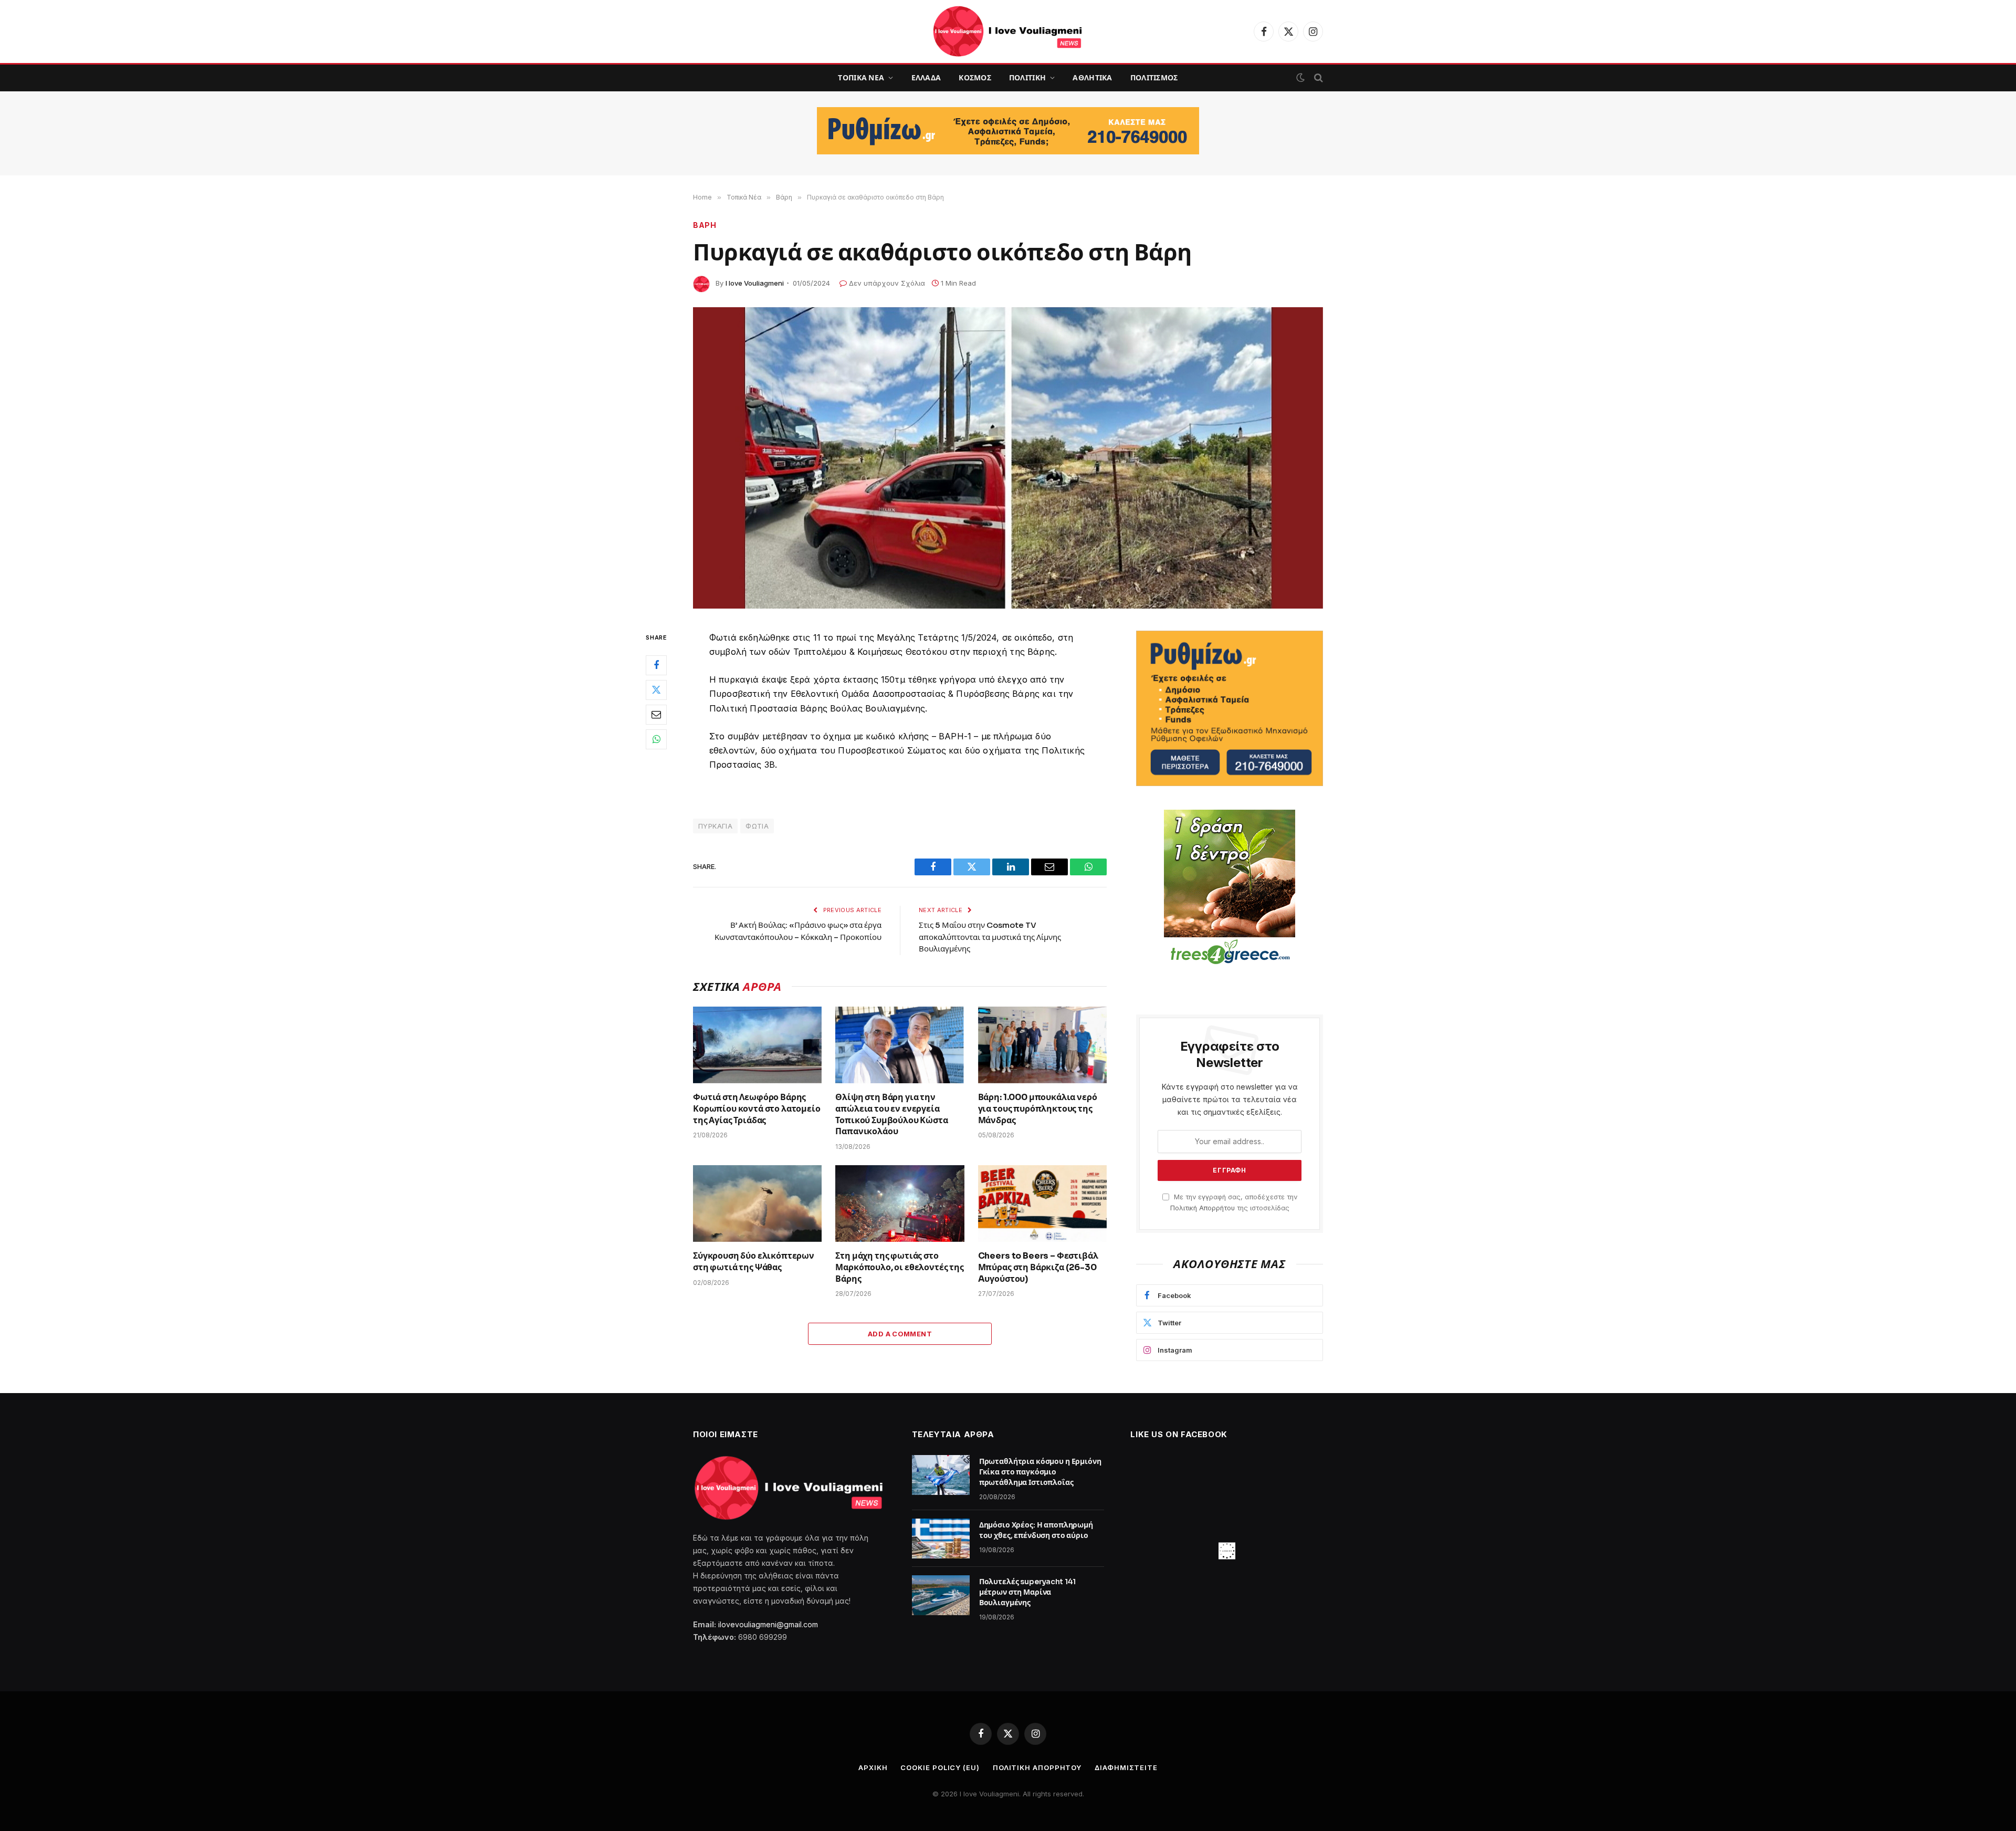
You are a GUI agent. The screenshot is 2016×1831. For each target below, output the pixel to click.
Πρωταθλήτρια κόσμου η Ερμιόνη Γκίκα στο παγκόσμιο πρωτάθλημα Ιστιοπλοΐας (1040, 1472)
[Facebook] (656, 665)
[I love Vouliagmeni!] (1008, 32)
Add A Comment (900, 1334)
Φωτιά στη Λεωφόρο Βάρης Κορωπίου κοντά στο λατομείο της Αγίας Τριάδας (757, 1109)
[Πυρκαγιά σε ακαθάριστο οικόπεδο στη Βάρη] (1008, 458)
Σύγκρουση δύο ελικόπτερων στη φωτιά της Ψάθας (754, 1262)
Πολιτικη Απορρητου (1037, 1767)
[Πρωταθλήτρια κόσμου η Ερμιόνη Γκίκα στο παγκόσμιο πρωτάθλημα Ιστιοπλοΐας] (941, 1475)
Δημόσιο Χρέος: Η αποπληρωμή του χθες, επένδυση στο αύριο (1036, 1530)
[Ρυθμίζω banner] (1008, 131)
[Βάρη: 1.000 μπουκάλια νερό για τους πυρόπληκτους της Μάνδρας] (1042, 1045)
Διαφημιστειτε (1126, 1767)
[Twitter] (656, 689)
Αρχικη (873, 1767)
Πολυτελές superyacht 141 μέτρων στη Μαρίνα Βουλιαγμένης (1028, 1592)
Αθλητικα (1092, 78)
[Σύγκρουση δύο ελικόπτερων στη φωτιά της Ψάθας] (757, 1204)
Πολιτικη (1027, 78)
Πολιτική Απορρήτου (1203, 1208)
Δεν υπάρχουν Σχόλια (887, 283)
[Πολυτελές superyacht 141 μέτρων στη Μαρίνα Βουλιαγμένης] (941, 1595)
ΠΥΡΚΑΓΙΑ (715, 826)
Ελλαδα (926, 78)
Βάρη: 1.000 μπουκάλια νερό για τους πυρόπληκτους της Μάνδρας (1038, 1109)
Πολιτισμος (1154, 78)
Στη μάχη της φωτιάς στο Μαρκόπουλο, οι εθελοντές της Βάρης (900, 1267)
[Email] (656, 714)
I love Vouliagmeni (755, 283)
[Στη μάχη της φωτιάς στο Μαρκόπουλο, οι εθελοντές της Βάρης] (900, 1204)
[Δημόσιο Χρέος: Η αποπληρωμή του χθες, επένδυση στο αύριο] (941, 1539)
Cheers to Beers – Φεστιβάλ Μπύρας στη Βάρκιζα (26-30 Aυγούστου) (1038, 1267)
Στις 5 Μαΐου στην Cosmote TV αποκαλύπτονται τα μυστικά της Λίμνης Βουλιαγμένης (990, 937)
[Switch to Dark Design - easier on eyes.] (1300, 78)
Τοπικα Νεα (861, 78)
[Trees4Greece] (1230, 888)
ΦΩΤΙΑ (757, 826)
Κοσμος (975, 78)
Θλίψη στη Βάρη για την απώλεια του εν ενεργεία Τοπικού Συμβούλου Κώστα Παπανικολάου (891, 1114)
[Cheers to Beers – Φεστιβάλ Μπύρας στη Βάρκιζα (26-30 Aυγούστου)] (1042, 1204)
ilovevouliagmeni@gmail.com (768, 1624)
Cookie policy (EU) (940, 1767)
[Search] (1317, 78)
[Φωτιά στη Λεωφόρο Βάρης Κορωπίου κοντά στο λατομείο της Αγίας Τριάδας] (757, 1045)
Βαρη (705, 225)
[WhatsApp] (656, 739)
